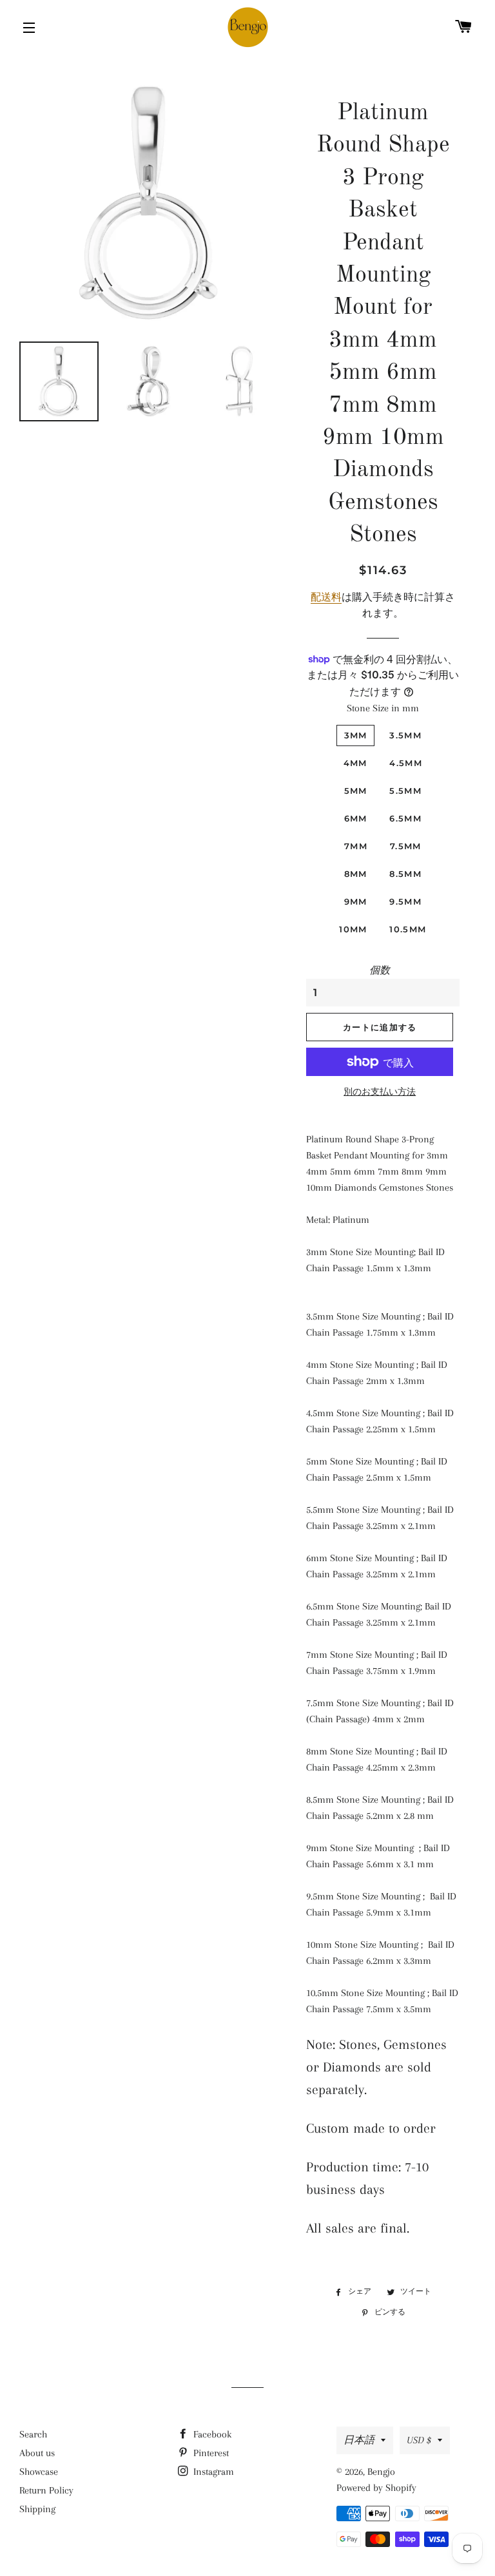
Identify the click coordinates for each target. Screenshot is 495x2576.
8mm (356, 874)
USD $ (419, 2440)
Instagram (212, 2472)
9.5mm (405, 901)
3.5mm (405, 735)
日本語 (359, 2440)
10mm (353, 929)
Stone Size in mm (383, 708)
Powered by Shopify (376, 2488)
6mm (356, 818)
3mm (356, 735)
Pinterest (210, 2453)
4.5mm (406, 763)
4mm (355, 763)
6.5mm (405, 818)
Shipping (37, 2509)
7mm (356, 846)
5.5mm (405, 791)
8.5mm (405, 874)
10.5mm (408, 929)
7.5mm (406, 846)
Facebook (211, 2434)
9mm (356, 901)
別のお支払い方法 (380, 1092)
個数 (380, 970)
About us (37, 2453)
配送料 (326, 597)
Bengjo (381, 2472)
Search (33, 2434)
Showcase (39, 2472)
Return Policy (46, 2490)
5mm (356, 791)
